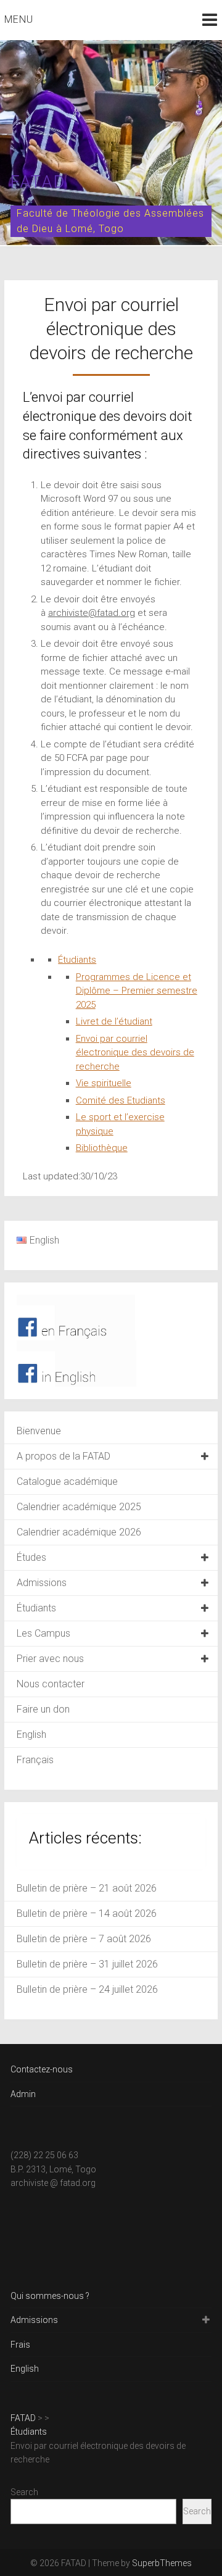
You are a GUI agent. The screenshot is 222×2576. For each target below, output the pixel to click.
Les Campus (43, 1633)
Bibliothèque (102, 1148)
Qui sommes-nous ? (50, 2296)
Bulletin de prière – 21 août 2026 (87, 1888)
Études (31, 1557)
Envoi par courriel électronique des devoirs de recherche (135, 1053)
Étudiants (77, 960)
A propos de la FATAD (64, 1456)
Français (35, 1760)
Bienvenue (39, 1431)
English (31, 1735)
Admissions (42, 1583)
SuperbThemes (162, 2563)
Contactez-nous (42, 2069)
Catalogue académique (67, 1481)
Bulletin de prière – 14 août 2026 (87, 1913)
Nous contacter (51, 1684)
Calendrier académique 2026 (79, 1532)
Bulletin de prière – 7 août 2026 (84, 1939)
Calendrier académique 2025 (79, 1507)
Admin (23, 2094)
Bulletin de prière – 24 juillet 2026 (87, 1989)
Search (24, 2492)
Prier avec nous (50, 1659)
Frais (20, 2345)
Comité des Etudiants (121, 1100)
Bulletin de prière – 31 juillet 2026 (87, 1964)
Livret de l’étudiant (114, 1021)
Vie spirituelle (104, 1083)
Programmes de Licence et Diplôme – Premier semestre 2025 (137, 991)
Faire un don (43, 1709)
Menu (19, 19)
